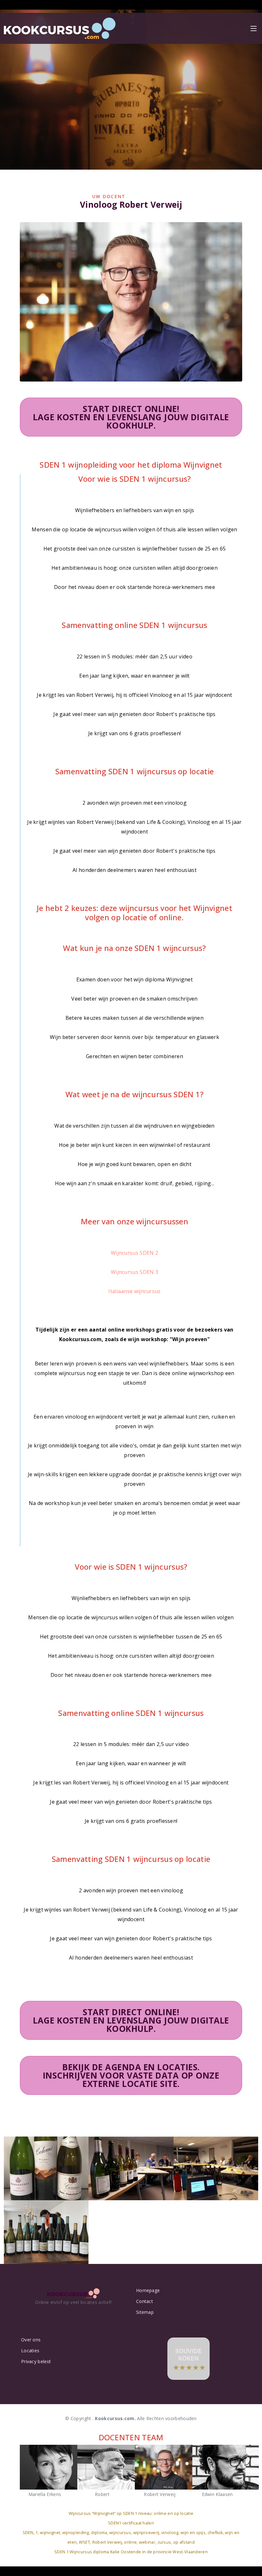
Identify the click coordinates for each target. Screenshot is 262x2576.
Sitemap (145, 2312)
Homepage (148, 2290)
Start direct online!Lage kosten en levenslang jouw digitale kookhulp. (131, 417)
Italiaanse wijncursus (134, 1291)
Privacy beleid (36, 2362)
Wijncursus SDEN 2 (135, 1253)
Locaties (30, 2351)
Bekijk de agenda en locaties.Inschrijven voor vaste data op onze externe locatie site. (131, 2075)
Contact (145, 2301)
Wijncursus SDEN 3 (135, 1272)
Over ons (31, 2340)
